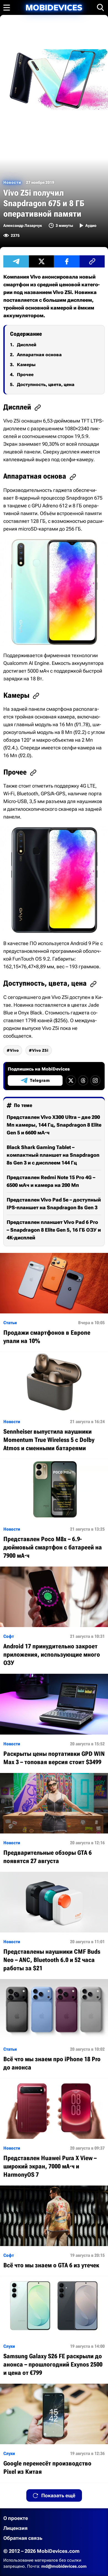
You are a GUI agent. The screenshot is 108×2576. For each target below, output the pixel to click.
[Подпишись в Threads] (83, 1080)
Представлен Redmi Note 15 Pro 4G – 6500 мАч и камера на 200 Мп (51, 1181)
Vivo (14, 1050)
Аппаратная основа (39, 355)
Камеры (26, 365)
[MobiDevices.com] (54, 8)
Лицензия (16, 2528)
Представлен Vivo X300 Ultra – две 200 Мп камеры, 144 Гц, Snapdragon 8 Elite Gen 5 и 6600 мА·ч (54, 1125)
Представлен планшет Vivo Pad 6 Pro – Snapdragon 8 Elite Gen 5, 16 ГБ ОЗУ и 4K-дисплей (54, 1230)
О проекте (16, 2518)
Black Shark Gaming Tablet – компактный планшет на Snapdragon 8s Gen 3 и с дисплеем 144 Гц (53, 1155)
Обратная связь (23, 2538)
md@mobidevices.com (64, 2566)
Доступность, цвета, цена (46, 385)
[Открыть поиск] (101, 7)
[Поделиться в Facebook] (67, 261)
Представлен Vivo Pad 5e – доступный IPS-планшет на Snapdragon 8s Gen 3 (54, 1204)
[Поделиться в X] (42, 261)
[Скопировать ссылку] (92, 261)
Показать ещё (58, 2495)
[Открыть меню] (7, 7)
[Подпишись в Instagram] (95, 1080)
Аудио (91, 225)
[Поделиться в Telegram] (16, 261)
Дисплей (27, 345)
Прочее (25, 375)
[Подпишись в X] (71, 1080)
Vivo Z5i (40, 1050)
